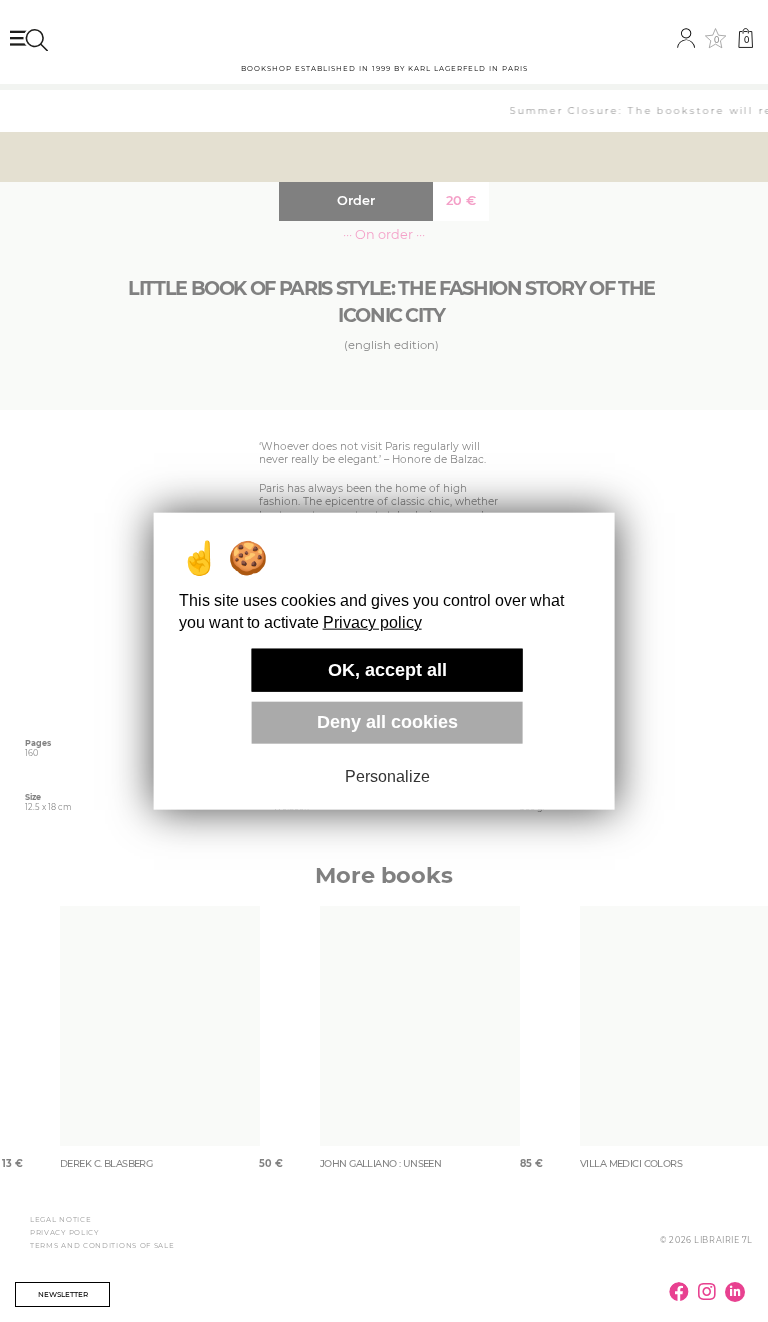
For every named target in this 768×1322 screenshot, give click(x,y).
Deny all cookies (387, 722)
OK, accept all (387, 670)
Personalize (387, 776)
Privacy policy (372, 622)
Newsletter (63, 1294)
